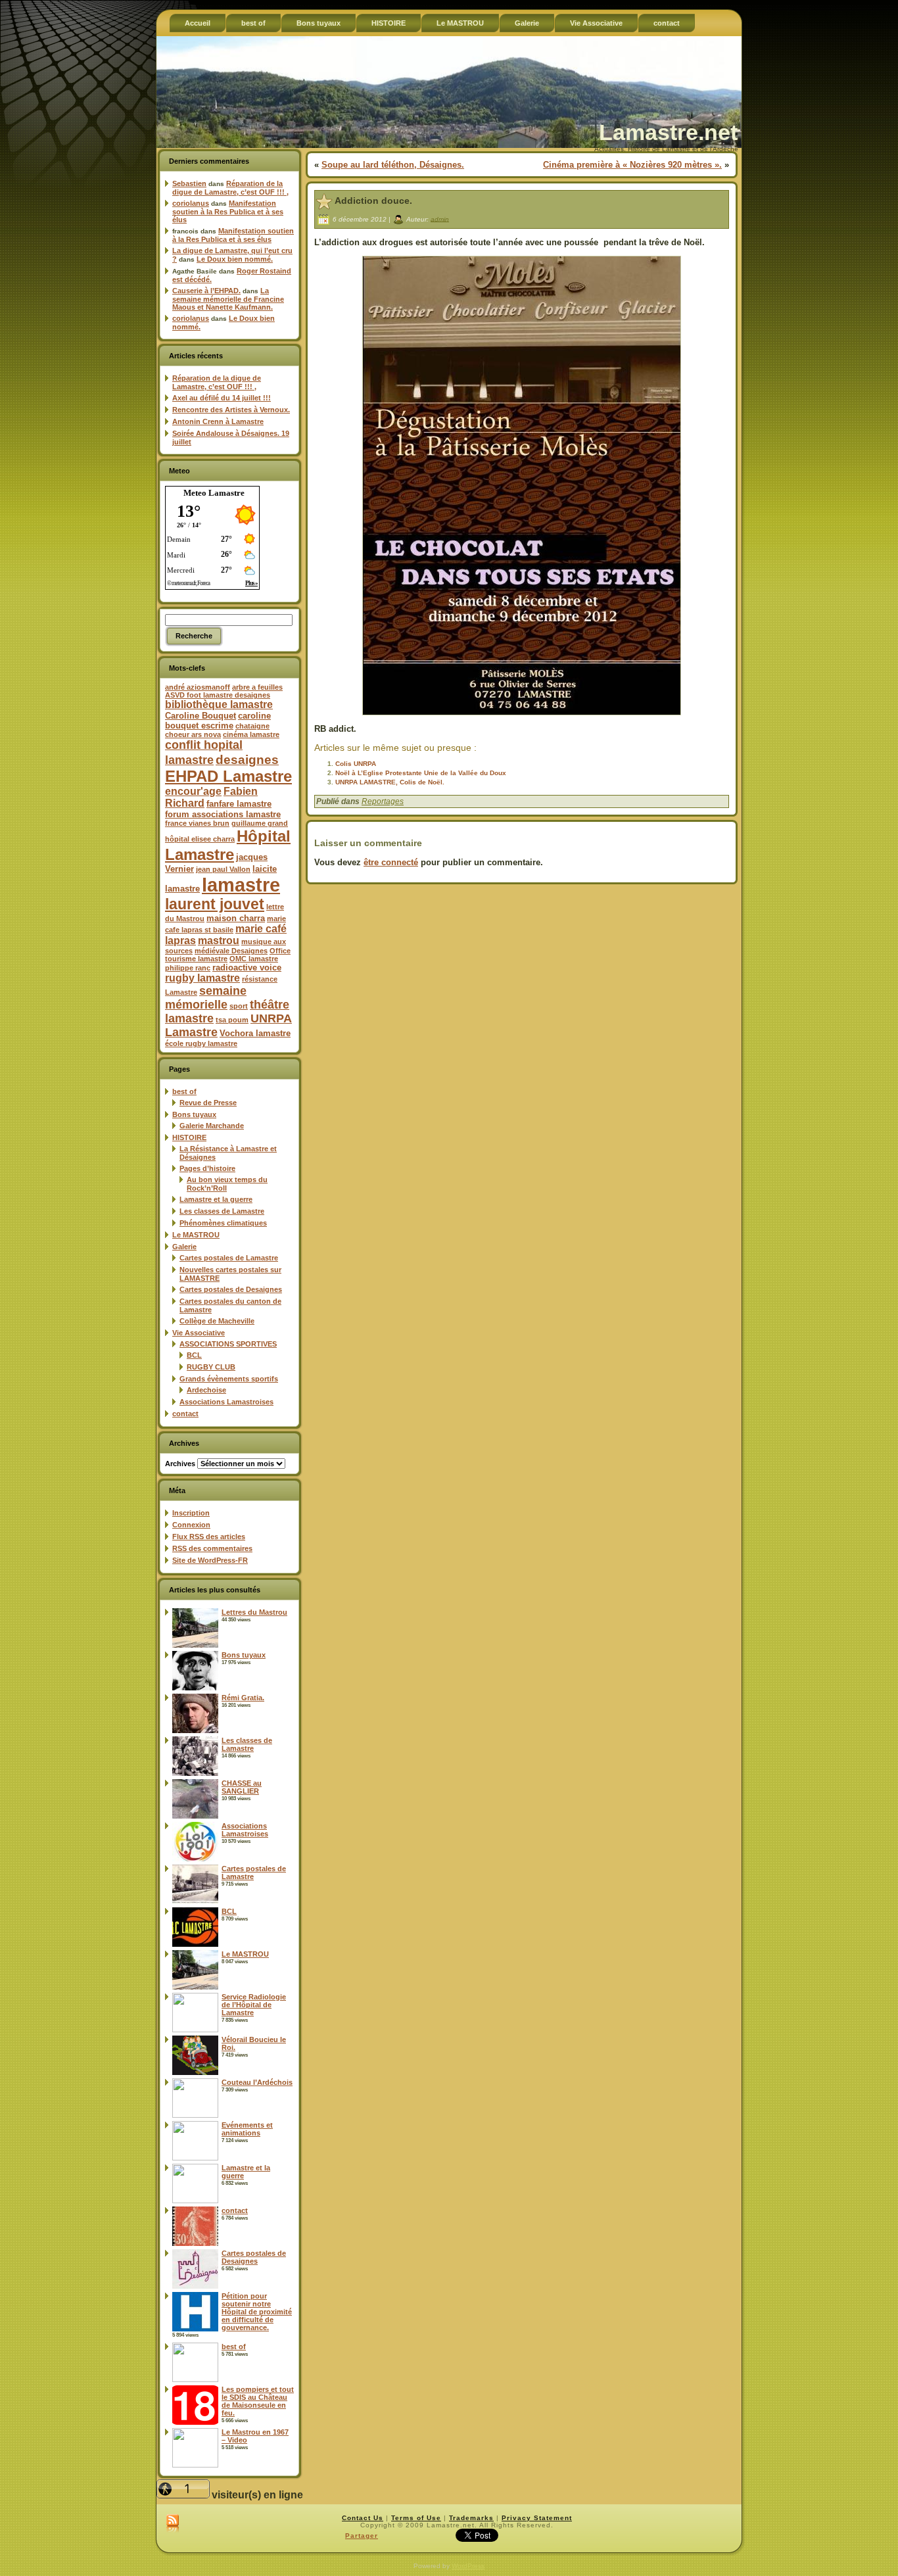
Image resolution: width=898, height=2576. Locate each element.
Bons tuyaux (194, 1114)
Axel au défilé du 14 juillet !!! (222, 398)
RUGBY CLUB (211, 1367)
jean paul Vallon (223, 869)
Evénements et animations (247, 2129)
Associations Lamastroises (226, 1402)
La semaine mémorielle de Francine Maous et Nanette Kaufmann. (228, 299)
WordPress (468, 2566)
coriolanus (191, 203)
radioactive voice (247, 967)
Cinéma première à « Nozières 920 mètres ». (632, 165)
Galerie (184, 1247)
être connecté (391, 862)
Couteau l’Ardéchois (257, 2082)
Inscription (191, 1513)
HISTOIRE (189, 1137)
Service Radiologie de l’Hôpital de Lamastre (254, 2005)
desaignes (247, 759)
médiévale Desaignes (231, 951)
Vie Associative (199, 1333)
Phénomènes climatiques (223, 1223)
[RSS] (173, 2524)
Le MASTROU (196, 1235)
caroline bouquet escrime (218, 721)
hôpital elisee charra (200, 839)
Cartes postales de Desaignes (231, 1289)
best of (184, 1091)
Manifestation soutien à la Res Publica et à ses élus (228, 211)
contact (185, 1414)
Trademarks (471, 2518)
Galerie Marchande (212, 1126)
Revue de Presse (208, 1103)
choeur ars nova (193, 734)
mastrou (219, 941)
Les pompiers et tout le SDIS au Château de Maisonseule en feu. (258, 2401)
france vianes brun (197, 823)
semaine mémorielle (206, 998)
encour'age (193, 791)
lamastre (241, 885)
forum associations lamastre (223, 814)
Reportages (383, 801)
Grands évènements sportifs (229, 1379)
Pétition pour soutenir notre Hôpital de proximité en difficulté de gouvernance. (257, 2312)
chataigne (252, 726)
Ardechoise (206, 1390)
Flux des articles (209, 1537)
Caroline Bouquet (201, 716)
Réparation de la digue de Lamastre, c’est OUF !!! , (230, 188)
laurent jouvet (215, 904)
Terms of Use (416, 2518)
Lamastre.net (668, 132)
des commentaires (212, 1548)
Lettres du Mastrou (254, 1612)
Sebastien (189, 183)
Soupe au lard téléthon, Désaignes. (393, 165)
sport (239, 1006)
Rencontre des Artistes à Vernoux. (231, 410)
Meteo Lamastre (214, 493)
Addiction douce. (373, 201)
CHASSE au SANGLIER (242, 1787)
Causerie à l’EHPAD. (206, 291)
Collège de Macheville (217, 1321)
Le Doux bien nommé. (235, 259)
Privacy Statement (537, 2518)
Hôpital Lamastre (228, 845)
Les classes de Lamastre (222, 1211)
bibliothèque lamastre (219, 704)
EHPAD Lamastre (228, 776)
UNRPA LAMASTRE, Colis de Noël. (390, 782)
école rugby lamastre (201, 1043)
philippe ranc (188, 968)
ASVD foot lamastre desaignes (218, 695)
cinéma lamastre (251, 734)
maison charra (236, 918)
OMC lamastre (254, 959)
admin (440, 219)
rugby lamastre (202, 978)
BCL (194, 1355)
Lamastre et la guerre (216, 1199)
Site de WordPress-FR (210, 1560)
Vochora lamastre (255, 1033)
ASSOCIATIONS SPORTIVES (228, 1344)
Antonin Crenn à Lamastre (218, 421)
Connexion (191, 1525)
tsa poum (232, 1020)
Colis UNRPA (356, 764)
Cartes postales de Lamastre (229, 1258)
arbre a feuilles (257, 687)
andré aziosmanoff (198, 687)
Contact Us (363, 2518)
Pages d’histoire (207, 1168)
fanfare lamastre (239, 804)
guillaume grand (260, 823)
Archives (180, 1464)
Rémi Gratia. (243, 1698)
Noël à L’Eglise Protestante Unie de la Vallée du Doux (421, 773)
